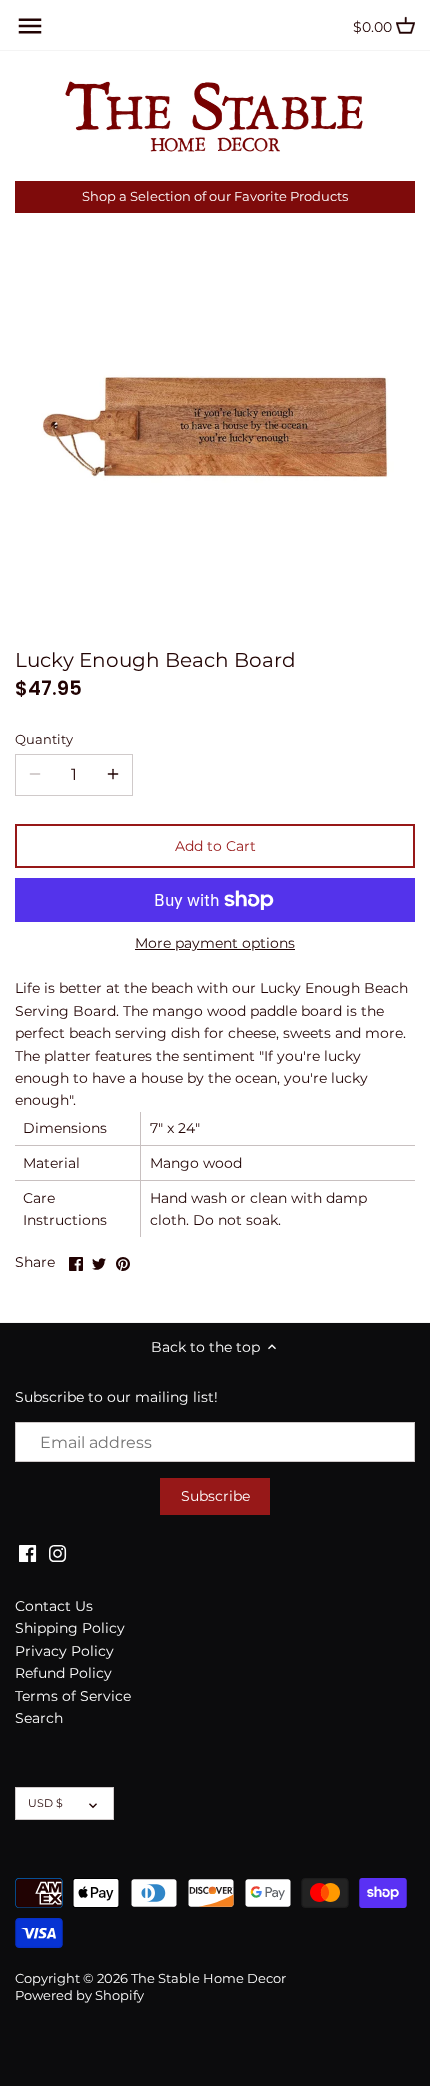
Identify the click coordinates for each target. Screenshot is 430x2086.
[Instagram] (57, 1553)
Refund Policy (63, 1673)
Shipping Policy (70, 1628)
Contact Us (54, 1606)
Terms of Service (73, 1696)
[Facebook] (27, 1553)
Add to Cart (215, 846)
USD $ (45, 1803)
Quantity (44, 739)
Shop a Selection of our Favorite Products (215, 196)
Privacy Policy (64, 1651)
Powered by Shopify (79, 1995)
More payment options (215, 943)
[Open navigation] (30, 26)
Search (39, 1718)
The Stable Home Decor (208, 1978)
